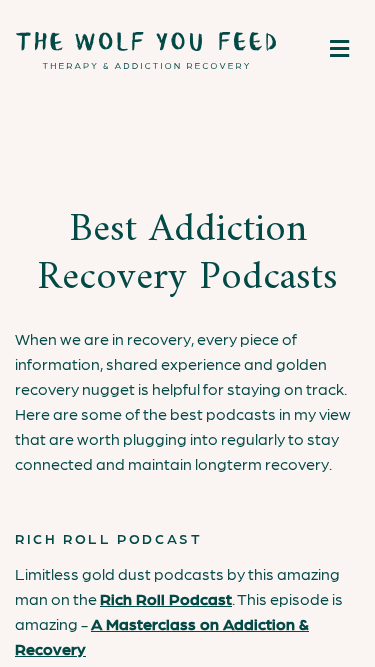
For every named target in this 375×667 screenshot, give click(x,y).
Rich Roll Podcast (166, 598)
